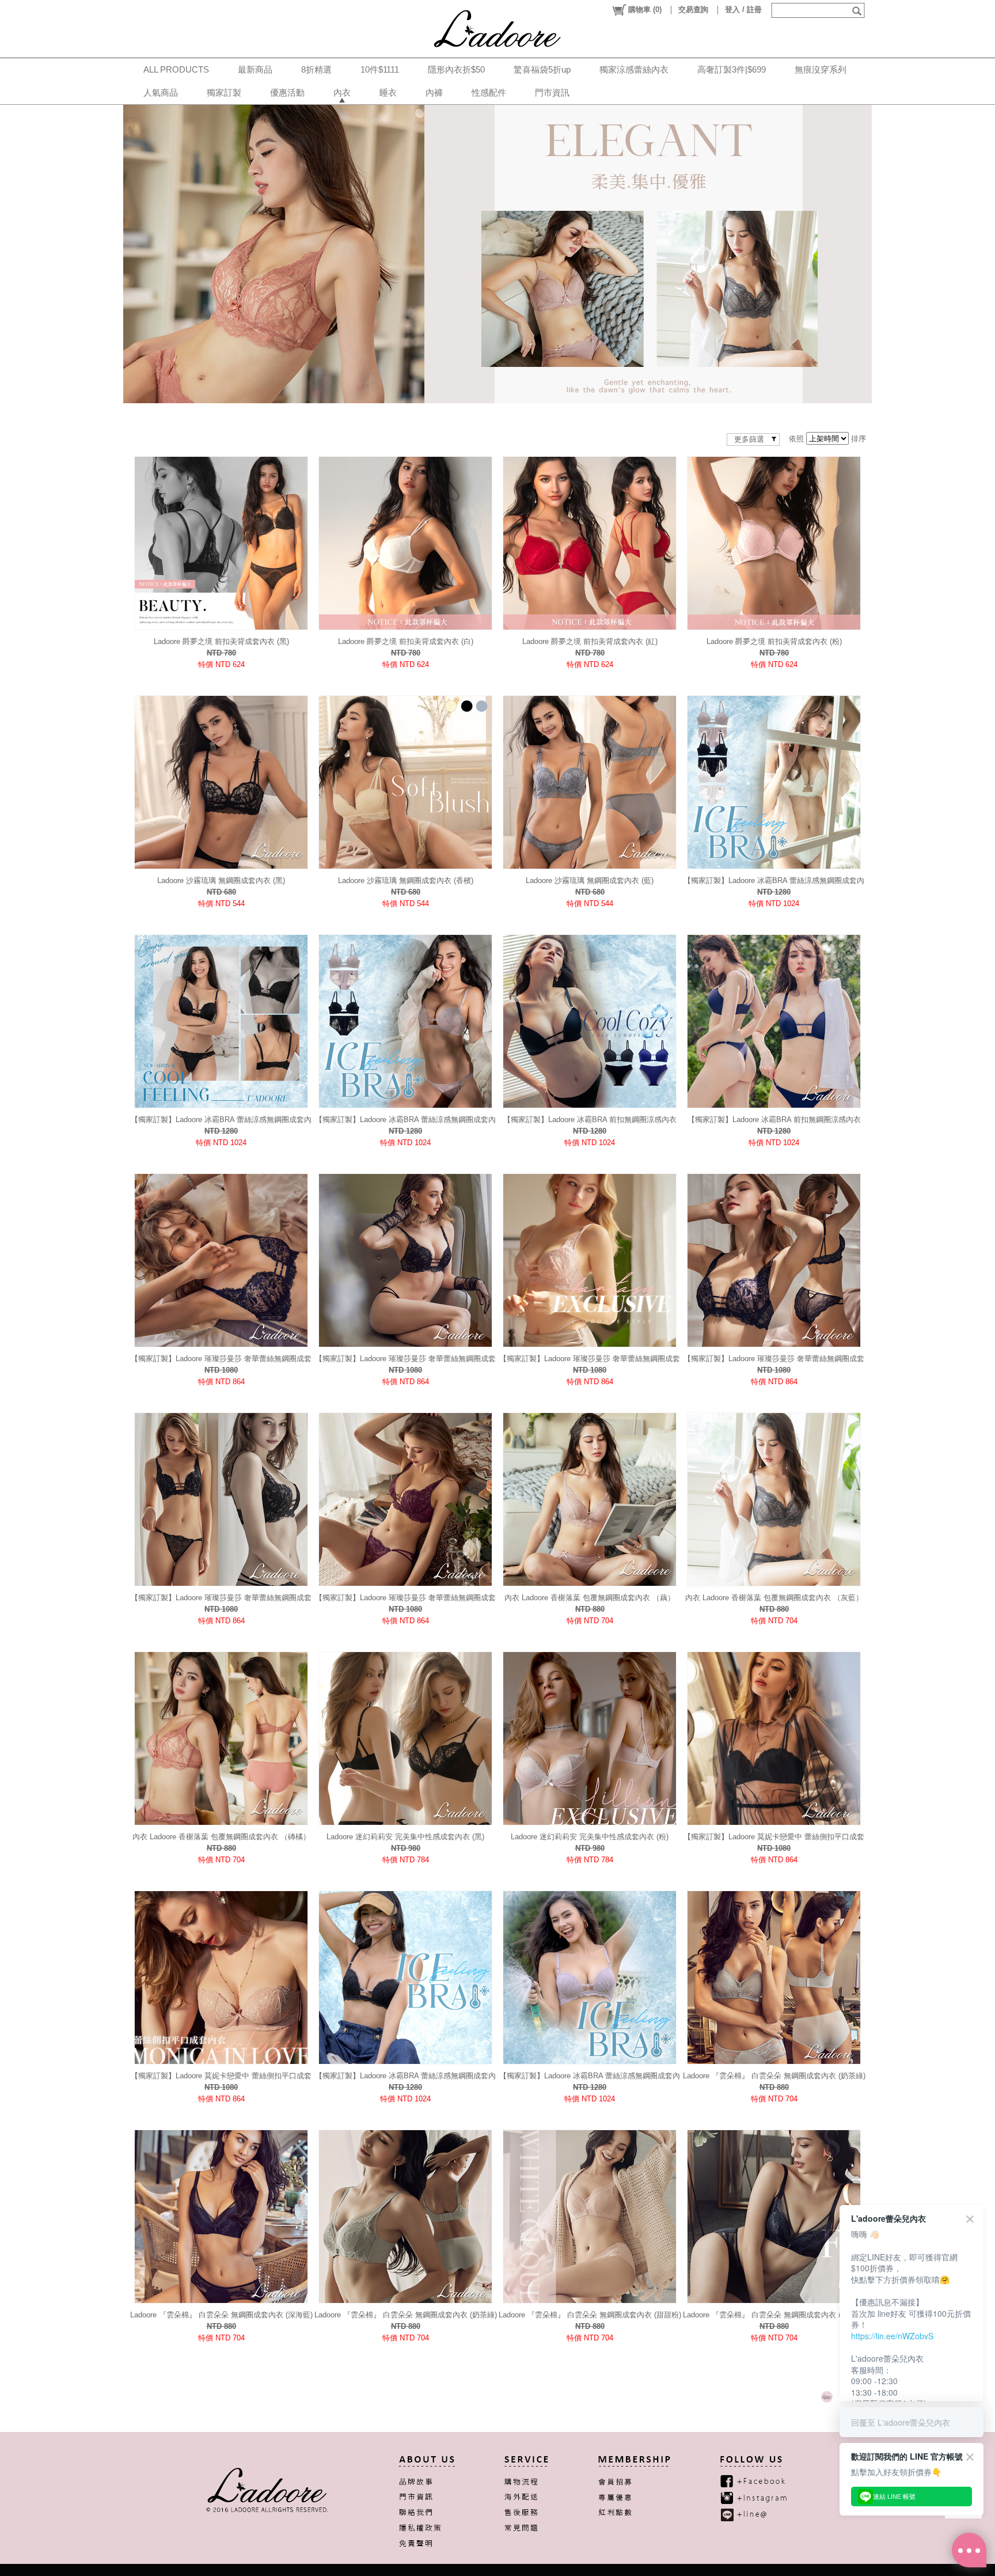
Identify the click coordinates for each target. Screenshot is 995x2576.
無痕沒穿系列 (821, 69)
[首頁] (498, 29)
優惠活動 (287, 92)
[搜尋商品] (858, 10)
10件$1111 (380, 69)
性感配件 (489, 92)
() (645, 10)
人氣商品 (161, 92)
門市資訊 (552, 92)
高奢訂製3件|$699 (732, 69)
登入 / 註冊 (743, 10)
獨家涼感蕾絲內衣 (634, 69)
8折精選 (316, 69)
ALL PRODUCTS (176, 69)
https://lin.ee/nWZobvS (892, 2336)
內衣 (342, 92)
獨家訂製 (224, 92)
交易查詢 (693, 10)
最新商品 (255, 69)
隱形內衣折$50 (456, 69)
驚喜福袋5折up (542, 69)
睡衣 (388, 92)
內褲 (434, 92)
